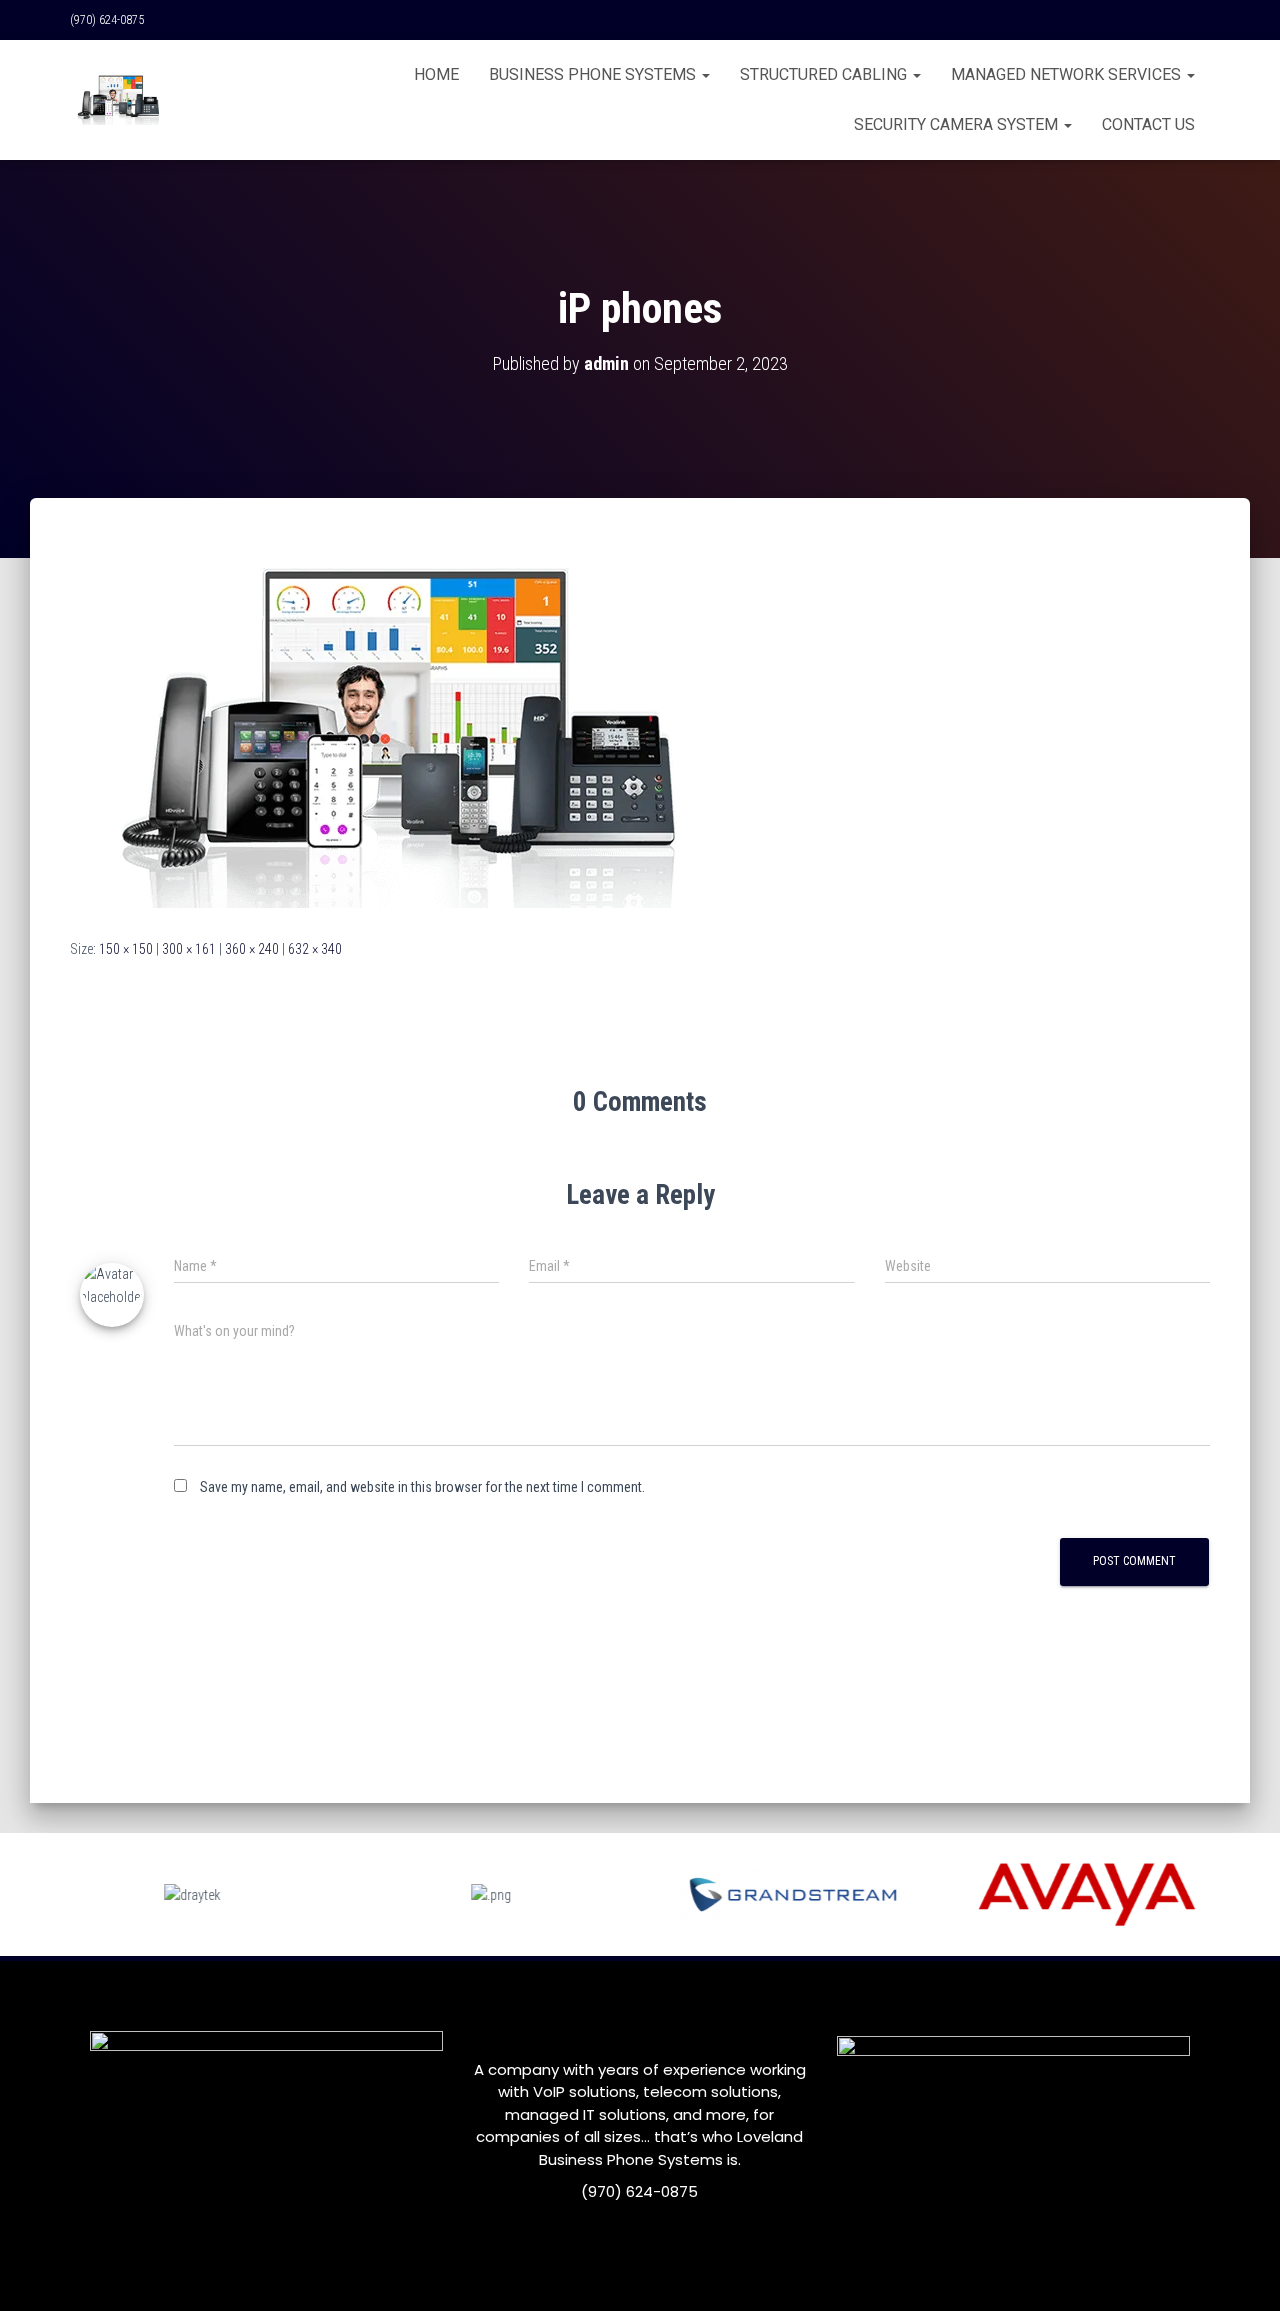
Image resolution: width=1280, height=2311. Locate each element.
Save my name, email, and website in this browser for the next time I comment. (422, 1487)
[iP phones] (386, 737)
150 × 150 (126, 949)
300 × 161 (189, 949)
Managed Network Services (1068, 74)
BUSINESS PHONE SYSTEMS (594, 74)
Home (436, 74)
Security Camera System (958, 124)
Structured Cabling (825, 74)
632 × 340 (315, 949)
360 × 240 (252, 949)
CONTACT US (1148, 124)
